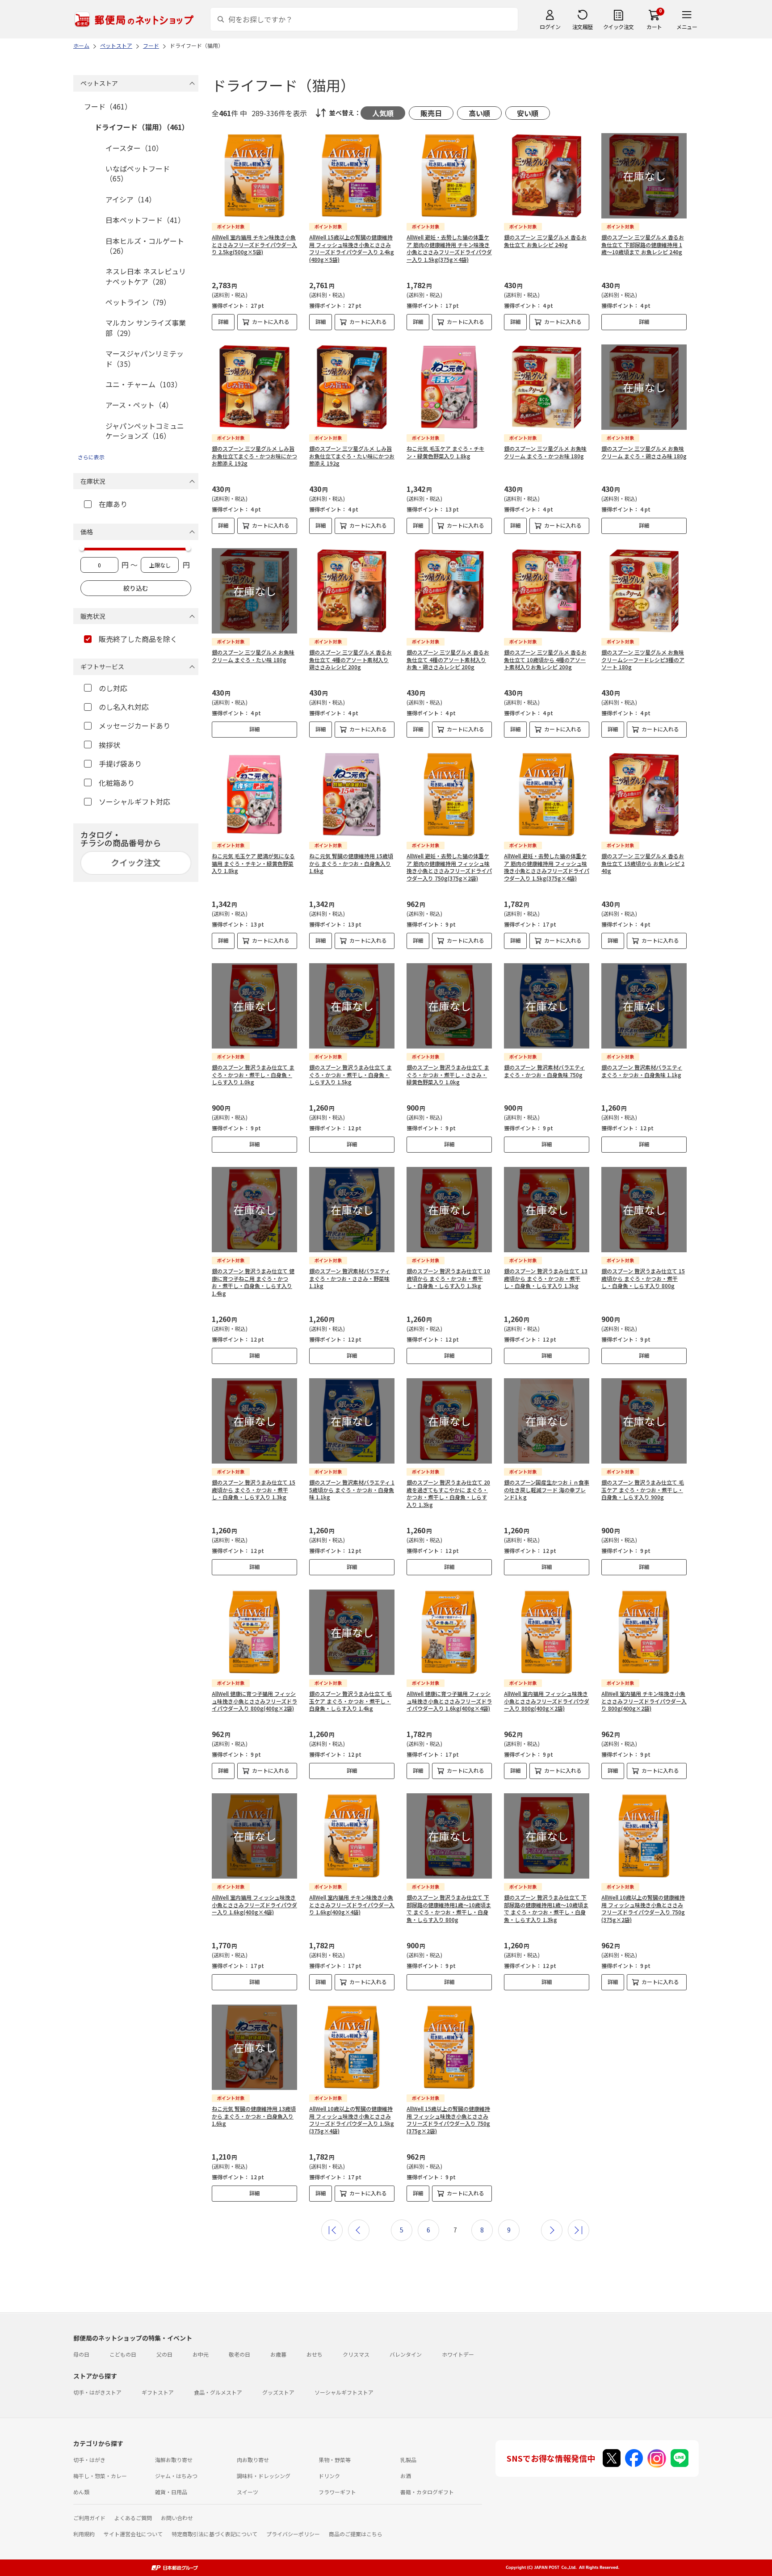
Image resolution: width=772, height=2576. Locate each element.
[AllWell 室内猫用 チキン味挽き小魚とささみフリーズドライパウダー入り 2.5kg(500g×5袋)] (254, 176)
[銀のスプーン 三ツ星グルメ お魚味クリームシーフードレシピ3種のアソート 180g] (644, 591)
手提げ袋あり (120, 764)
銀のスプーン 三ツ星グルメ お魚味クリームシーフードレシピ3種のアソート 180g (643, 660)
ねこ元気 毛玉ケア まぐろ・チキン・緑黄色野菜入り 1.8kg (445, 452)
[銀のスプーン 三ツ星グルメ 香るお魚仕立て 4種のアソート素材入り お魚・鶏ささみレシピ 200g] (449, 591)
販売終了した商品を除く (138, 639)
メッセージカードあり (134, 726)
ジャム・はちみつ (176, 2476)
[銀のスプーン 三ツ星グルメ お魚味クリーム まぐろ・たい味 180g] (254, 591)
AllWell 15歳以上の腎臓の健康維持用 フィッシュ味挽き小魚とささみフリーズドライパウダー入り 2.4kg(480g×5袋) (352, 248)
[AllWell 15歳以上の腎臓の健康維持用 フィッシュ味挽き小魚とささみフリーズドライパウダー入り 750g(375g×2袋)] (449, 2047)
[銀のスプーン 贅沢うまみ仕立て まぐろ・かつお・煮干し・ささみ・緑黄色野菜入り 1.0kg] (449, 1006)
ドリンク (329, 2476)
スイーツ (248, 2492)
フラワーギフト (337, 2492)
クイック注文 (619, 27)
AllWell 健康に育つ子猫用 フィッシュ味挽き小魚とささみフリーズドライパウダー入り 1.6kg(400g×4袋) (449, 1701)
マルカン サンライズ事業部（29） (146, 327)
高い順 (479, 113)
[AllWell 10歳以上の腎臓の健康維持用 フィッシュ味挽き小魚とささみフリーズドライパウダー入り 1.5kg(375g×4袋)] (352, 2047)
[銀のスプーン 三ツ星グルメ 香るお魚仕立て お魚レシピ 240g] (547, 176)
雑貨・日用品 (171, 2492)
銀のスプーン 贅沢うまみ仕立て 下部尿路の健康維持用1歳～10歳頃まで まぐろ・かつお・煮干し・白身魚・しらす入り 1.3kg (546, 1908)
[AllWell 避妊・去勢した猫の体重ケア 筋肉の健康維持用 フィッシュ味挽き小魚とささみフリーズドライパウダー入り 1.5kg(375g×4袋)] (547, 795)
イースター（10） (134, 148)
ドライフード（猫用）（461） (142, 127)
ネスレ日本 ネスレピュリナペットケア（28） (146, 276)
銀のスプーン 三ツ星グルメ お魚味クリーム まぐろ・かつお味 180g (545, 452)
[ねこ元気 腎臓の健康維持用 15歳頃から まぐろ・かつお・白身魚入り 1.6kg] (352, 795)
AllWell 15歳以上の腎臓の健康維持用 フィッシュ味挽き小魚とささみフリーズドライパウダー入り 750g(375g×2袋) (448, 2120)
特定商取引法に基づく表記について (214, 2534)
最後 (579, 2230)
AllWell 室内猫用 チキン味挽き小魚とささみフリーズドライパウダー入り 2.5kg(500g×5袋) (254, 245)
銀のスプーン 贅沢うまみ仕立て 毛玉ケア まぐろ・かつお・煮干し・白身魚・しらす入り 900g (643, 1490)
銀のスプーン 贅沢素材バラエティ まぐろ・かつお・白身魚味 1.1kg (642, 1071)
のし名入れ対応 (124, 707)
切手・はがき (89, 2460)
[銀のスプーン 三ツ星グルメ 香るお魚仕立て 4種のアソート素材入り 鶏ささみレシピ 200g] (352, 591)
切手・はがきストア (97, 2392)
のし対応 (113, 688)
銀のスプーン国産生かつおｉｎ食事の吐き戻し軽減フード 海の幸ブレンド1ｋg (547, 1490)
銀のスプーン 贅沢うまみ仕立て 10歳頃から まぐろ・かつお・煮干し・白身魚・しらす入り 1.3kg (448, 1278)
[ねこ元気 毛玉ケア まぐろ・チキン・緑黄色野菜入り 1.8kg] (449, 387)
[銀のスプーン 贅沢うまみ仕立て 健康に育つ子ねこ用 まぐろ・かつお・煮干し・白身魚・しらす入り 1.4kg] (254, 1210)
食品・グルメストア (218, 2392)
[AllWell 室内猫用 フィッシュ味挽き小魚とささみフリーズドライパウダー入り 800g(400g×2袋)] (547, 1632)
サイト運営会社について (133, 2534)
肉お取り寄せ (253, 2460)
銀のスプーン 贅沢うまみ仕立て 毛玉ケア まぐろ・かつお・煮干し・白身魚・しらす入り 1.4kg (350, 1701)
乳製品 (408, 2460)
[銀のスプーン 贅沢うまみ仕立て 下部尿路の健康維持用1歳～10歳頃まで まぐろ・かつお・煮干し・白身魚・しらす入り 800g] (449, 1836)
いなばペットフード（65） (138, 173)
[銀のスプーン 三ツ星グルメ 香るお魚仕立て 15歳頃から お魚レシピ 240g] (644, 795)
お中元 (201, 2354)
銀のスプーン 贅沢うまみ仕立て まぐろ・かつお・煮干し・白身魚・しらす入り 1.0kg (253, 1075)
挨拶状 (109, 745)
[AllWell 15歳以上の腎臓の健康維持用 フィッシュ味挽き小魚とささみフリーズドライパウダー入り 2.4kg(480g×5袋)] (352, 176)
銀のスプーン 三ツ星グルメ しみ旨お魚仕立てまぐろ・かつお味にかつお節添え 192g (254, 456)
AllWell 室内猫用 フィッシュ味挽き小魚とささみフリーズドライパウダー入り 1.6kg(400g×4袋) (254, 1905)
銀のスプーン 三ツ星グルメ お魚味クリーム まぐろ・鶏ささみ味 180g (644, 452)
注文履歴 (583, 27)
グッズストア (278, 2392)
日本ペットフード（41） (145, 220)
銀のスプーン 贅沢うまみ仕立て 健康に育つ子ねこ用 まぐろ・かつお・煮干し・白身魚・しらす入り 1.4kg (253, 1282)
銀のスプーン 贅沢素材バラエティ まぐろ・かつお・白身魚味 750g (544, 1071)
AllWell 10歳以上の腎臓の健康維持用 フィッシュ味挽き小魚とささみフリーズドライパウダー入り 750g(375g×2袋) (643, 1908)
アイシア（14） (131, 199)
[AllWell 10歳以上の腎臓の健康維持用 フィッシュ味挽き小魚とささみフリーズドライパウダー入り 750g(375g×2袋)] (644, 1836)
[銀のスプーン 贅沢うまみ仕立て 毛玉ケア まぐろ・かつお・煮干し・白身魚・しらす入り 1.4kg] (352, 1632)
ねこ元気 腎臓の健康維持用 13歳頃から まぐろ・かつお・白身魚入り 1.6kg (254, 2116)
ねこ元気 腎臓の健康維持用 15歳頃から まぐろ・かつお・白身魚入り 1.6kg (351, 863)
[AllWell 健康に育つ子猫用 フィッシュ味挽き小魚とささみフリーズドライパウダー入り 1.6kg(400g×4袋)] (449, 1632)
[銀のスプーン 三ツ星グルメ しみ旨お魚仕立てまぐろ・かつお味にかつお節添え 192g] (254, 387)
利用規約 (84, 2534)
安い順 (528, 113)
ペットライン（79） (138, 302)
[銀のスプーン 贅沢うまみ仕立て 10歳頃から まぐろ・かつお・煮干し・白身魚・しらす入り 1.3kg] (449, 1210)
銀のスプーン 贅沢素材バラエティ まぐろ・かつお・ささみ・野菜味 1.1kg (350, 1278)
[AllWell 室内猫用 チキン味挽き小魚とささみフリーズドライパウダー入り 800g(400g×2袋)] (644, 1632)
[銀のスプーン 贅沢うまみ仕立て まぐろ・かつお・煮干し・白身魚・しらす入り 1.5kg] (352, 1006)
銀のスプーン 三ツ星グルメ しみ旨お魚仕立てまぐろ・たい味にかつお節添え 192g (352, 456)
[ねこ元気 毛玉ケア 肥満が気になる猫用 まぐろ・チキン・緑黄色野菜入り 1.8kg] (254, 795)
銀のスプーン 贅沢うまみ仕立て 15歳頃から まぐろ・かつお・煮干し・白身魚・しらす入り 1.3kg (254, 1490)
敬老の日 (239, 2354)
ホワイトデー (458, 2354)
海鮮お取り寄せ (174, 2460)
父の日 (164, 2354)
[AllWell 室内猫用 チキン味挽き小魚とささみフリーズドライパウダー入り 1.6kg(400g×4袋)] (352, 1836)
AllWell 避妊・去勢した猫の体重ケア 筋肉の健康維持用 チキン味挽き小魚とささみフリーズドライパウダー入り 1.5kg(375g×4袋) (449, 248)
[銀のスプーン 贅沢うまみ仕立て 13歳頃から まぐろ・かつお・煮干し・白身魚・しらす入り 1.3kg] (547, 1210)
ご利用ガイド (89, 2518)
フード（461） (108, 106)
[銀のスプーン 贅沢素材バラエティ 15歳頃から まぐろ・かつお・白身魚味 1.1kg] (352, 1421)
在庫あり (113, 504)
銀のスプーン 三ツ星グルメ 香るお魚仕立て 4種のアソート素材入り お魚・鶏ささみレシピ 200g (448, 660)
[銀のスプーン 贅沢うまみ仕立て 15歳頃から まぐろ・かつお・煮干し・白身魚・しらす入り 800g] (644, 1210)
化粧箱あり (117, 783)
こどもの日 (123, 2354)
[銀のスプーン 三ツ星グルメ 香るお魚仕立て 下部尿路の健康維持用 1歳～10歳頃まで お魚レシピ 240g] (644, 176)
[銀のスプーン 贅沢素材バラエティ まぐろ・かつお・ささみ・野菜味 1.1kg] (352, 1210)
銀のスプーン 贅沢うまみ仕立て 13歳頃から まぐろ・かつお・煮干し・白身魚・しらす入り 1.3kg (546, 1278)
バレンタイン (406, 2354)
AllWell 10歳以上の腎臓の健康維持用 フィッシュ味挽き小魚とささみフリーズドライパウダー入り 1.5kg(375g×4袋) (352, 2120)
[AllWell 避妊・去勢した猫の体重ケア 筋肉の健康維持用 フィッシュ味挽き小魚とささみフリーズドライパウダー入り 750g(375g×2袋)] (449, 795)
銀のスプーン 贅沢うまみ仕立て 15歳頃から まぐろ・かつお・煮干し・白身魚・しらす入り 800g (643, 1278)
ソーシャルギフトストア (344, 2392)
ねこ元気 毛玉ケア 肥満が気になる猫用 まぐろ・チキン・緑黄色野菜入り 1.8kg (253, 863)
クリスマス (356, 2354)
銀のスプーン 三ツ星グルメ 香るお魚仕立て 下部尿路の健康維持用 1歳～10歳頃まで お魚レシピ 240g (643, 245)
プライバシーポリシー (293, 2534)
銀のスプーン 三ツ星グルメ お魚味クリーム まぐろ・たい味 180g (253, 656)
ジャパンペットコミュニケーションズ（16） (145, 431)
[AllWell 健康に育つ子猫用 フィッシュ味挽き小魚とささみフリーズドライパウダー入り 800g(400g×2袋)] (254, 1632)
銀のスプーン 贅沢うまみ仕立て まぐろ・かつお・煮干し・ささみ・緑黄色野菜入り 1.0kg (448, 1075)
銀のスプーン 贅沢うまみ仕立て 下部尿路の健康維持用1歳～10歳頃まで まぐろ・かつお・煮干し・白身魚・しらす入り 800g (449, 1908)
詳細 (223, 321)
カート (654, 27)
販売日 (431, 113)
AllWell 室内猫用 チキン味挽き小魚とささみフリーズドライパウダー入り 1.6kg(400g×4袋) (352, 1905)
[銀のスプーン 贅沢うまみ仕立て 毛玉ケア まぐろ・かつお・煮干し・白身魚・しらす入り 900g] (644, 1421)
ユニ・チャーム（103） (144, 384)
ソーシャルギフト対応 (134, 801)
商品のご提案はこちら (356, 2534)
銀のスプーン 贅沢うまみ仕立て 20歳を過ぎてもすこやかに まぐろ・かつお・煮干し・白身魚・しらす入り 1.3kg (448, 1493)
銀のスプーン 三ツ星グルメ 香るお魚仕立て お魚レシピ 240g (545, 241)
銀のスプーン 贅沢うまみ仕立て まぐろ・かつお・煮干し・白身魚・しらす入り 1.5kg (350, 1075)
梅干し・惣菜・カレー (100, 2476)
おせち (315, 2354)
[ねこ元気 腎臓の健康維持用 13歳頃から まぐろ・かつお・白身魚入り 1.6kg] (254, 2047)
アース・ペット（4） (139, 405)
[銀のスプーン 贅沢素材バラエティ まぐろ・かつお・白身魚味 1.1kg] (644, 1006)
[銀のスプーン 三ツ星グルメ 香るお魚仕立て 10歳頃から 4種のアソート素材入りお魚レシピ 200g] (547, 591)
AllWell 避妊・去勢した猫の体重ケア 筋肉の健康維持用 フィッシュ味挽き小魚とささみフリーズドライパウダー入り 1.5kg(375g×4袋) (547, 867)
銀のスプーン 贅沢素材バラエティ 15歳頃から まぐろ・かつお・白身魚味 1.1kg (352, 1490)
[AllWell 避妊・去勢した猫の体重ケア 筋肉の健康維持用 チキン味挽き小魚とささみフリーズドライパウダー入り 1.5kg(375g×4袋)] (449, 176)
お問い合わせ (177, 2518)
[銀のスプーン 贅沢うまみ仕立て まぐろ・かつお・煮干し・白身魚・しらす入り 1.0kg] (254, 1006)
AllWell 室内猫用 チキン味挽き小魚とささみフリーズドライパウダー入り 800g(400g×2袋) (644, 1701)
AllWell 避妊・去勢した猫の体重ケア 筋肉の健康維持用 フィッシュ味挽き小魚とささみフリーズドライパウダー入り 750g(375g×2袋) (449, 867)
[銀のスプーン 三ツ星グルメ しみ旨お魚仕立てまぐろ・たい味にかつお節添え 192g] (352, 387)
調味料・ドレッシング (264, 2476)
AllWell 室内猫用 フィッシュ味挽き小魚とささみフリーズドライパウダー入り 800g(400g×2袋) (547, 1701)
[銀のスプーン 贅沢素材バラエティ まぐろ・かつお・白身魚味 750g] (547, 1006)
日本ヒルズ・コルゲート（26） (145, 246)
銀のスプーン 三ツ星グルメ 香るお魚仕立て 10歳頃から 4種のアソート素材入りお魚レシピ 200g (545, 660)
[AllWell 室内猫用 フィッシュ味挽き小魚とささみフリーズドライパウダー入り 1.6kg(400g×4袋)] (254, 1836)
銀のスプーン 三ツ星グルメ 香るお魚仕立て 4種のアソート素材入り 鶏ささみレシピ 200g (350, 660)
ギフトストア (158, 2392)
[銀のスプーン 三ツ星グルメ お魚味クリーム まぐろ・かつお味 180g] (547, 387)
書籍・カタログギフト (427, 2492)
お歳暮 (278, 2354)
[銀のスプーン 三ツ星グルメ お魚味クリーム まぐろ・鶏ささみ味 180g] (644, 387)
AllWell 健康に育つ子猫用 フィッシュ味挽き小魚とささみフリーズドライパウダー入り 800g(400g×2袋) (254, 1701)
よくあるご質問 (133, 2518)
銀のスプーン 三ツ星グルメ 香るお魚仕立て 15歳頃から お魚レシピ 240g (643, 863)
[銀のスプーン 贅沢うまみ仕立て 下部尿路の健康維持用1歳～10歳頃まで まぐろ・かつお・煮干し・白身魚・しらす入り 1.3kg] (547, 1836)
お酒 (406, 2476)
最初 (332, 2230)
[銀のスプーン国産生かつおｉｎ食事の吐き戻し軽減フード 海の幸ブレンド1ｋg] (547, 1421)
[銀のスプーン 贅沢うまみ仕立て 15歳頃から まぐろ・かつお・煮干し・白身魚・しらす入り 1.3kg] (254, 1421)
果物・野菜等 (335, 2460)
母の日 (81, 2354)
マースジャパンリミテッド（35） (145, 358)
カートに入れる (271, 321)
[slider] (82, 548)
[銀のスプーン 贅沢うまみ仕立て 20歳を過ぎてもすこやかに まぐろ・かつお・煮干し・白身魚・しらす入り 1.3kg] (449, 1421)
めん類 (81, 2492)
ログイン (550, 27)
